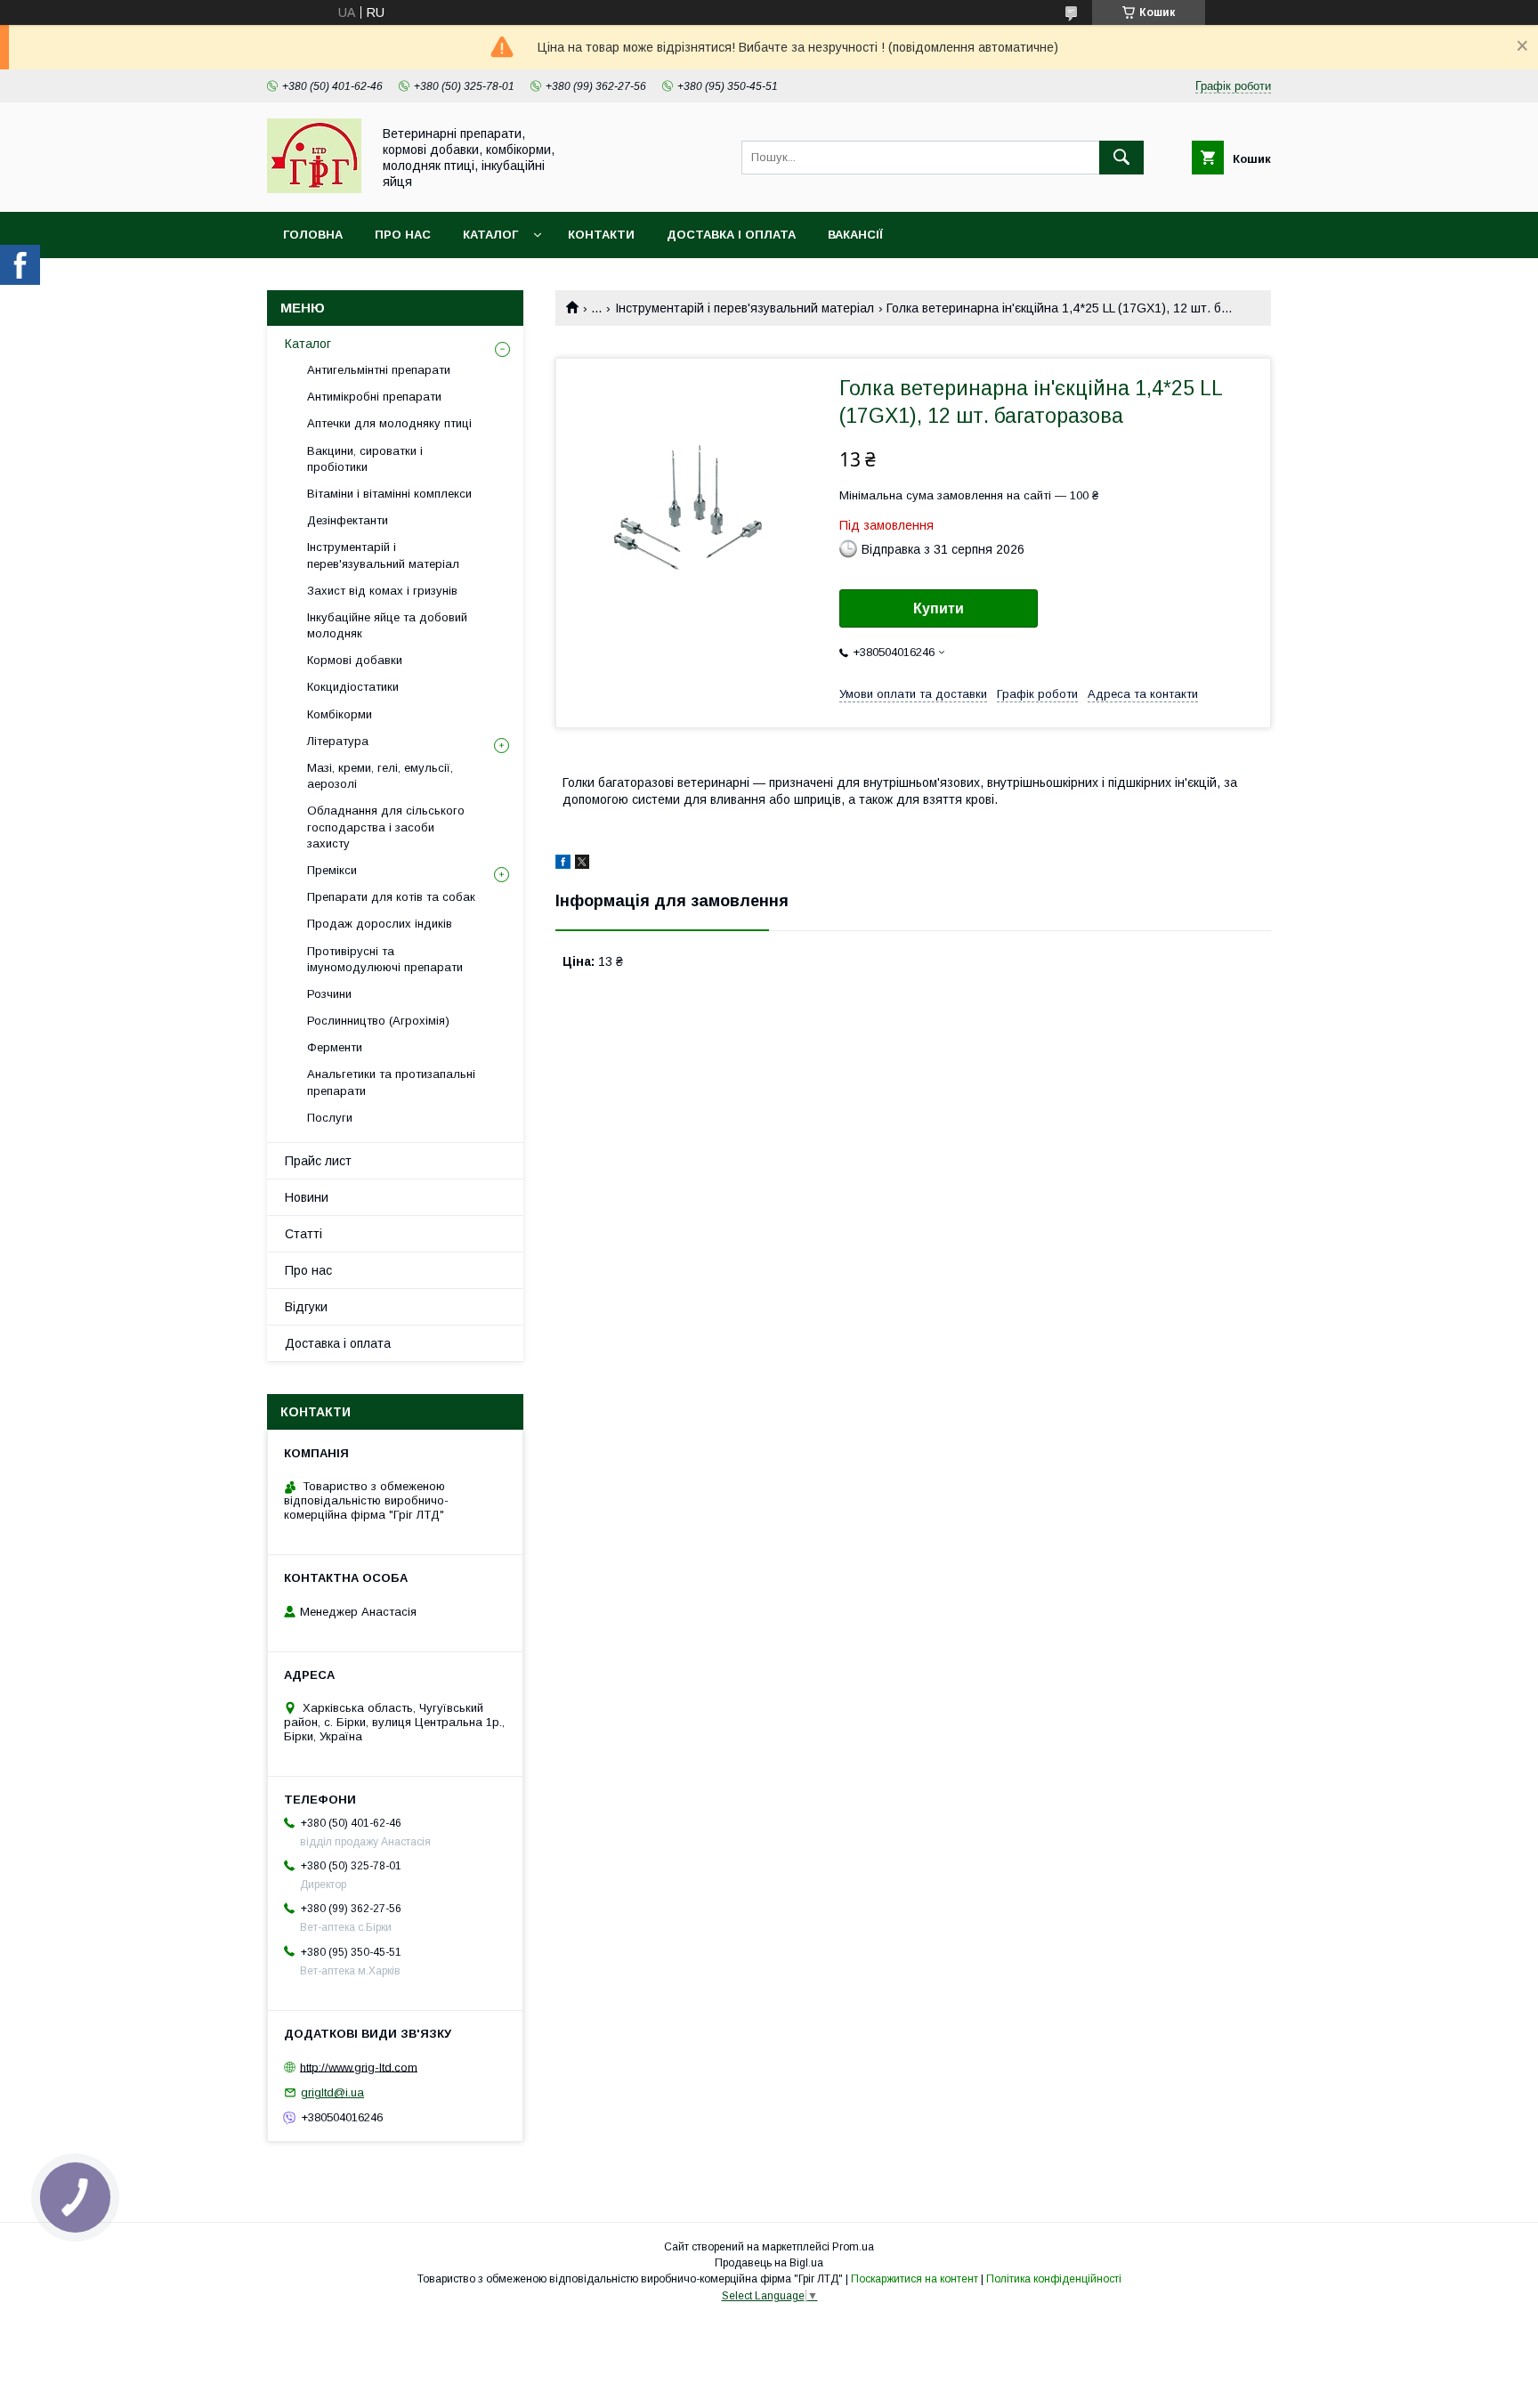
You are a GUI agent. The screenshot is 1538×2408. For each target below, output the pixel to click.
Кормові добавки (355, 660)
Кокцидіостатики (353, 687)
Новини (307, 1197)
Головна (313, 235)
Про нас (403, 235)
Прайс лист (318, 1161)
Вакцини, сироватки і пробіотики (365, 459)
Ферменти (335, 1047)
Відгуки (306, 1307)
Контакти (601, 235)
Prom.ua (853, 2247)
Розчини (329, 994)
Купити (939, 608)
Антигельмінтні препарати (379, 370)
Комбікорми (340, 714)
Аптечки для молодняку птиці (389, 423)
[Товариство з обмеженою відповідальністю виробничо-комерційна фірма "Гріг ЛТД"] (314, 189)
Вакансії (855, 235)
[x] (582, 864)
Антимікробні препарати (374, 397)
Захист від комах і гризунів (382, 591)
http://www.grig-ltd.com (359, 2067)
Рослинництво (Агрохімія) (378, 1021)
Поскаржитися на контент (915, 2279)
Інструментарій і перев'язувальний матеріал (745, 308)
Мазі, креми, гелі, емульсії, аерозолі (380, 776)
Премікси (332, 870)
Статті (304, 1234)
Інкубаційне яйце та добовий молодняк (387, 625)
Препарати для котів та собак (391, 897)
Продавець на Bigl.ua (769, 2263)
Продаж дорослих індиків (380, 924)
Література (338, 741)
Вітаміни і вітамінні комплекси (389, 494)
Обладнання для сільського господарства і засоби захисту (386, 827)
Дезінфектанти (348, 520)
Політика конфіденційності (1054, 2279)
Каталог (490, 235)
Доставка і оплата (731, 235)
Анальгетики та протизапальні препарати (391, 1082)
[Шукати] (1121, 158)
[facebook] (563, 864)
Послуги (330, 1118)
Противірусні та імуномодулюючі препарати (385, 959)
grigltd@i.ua (332, 2092)
